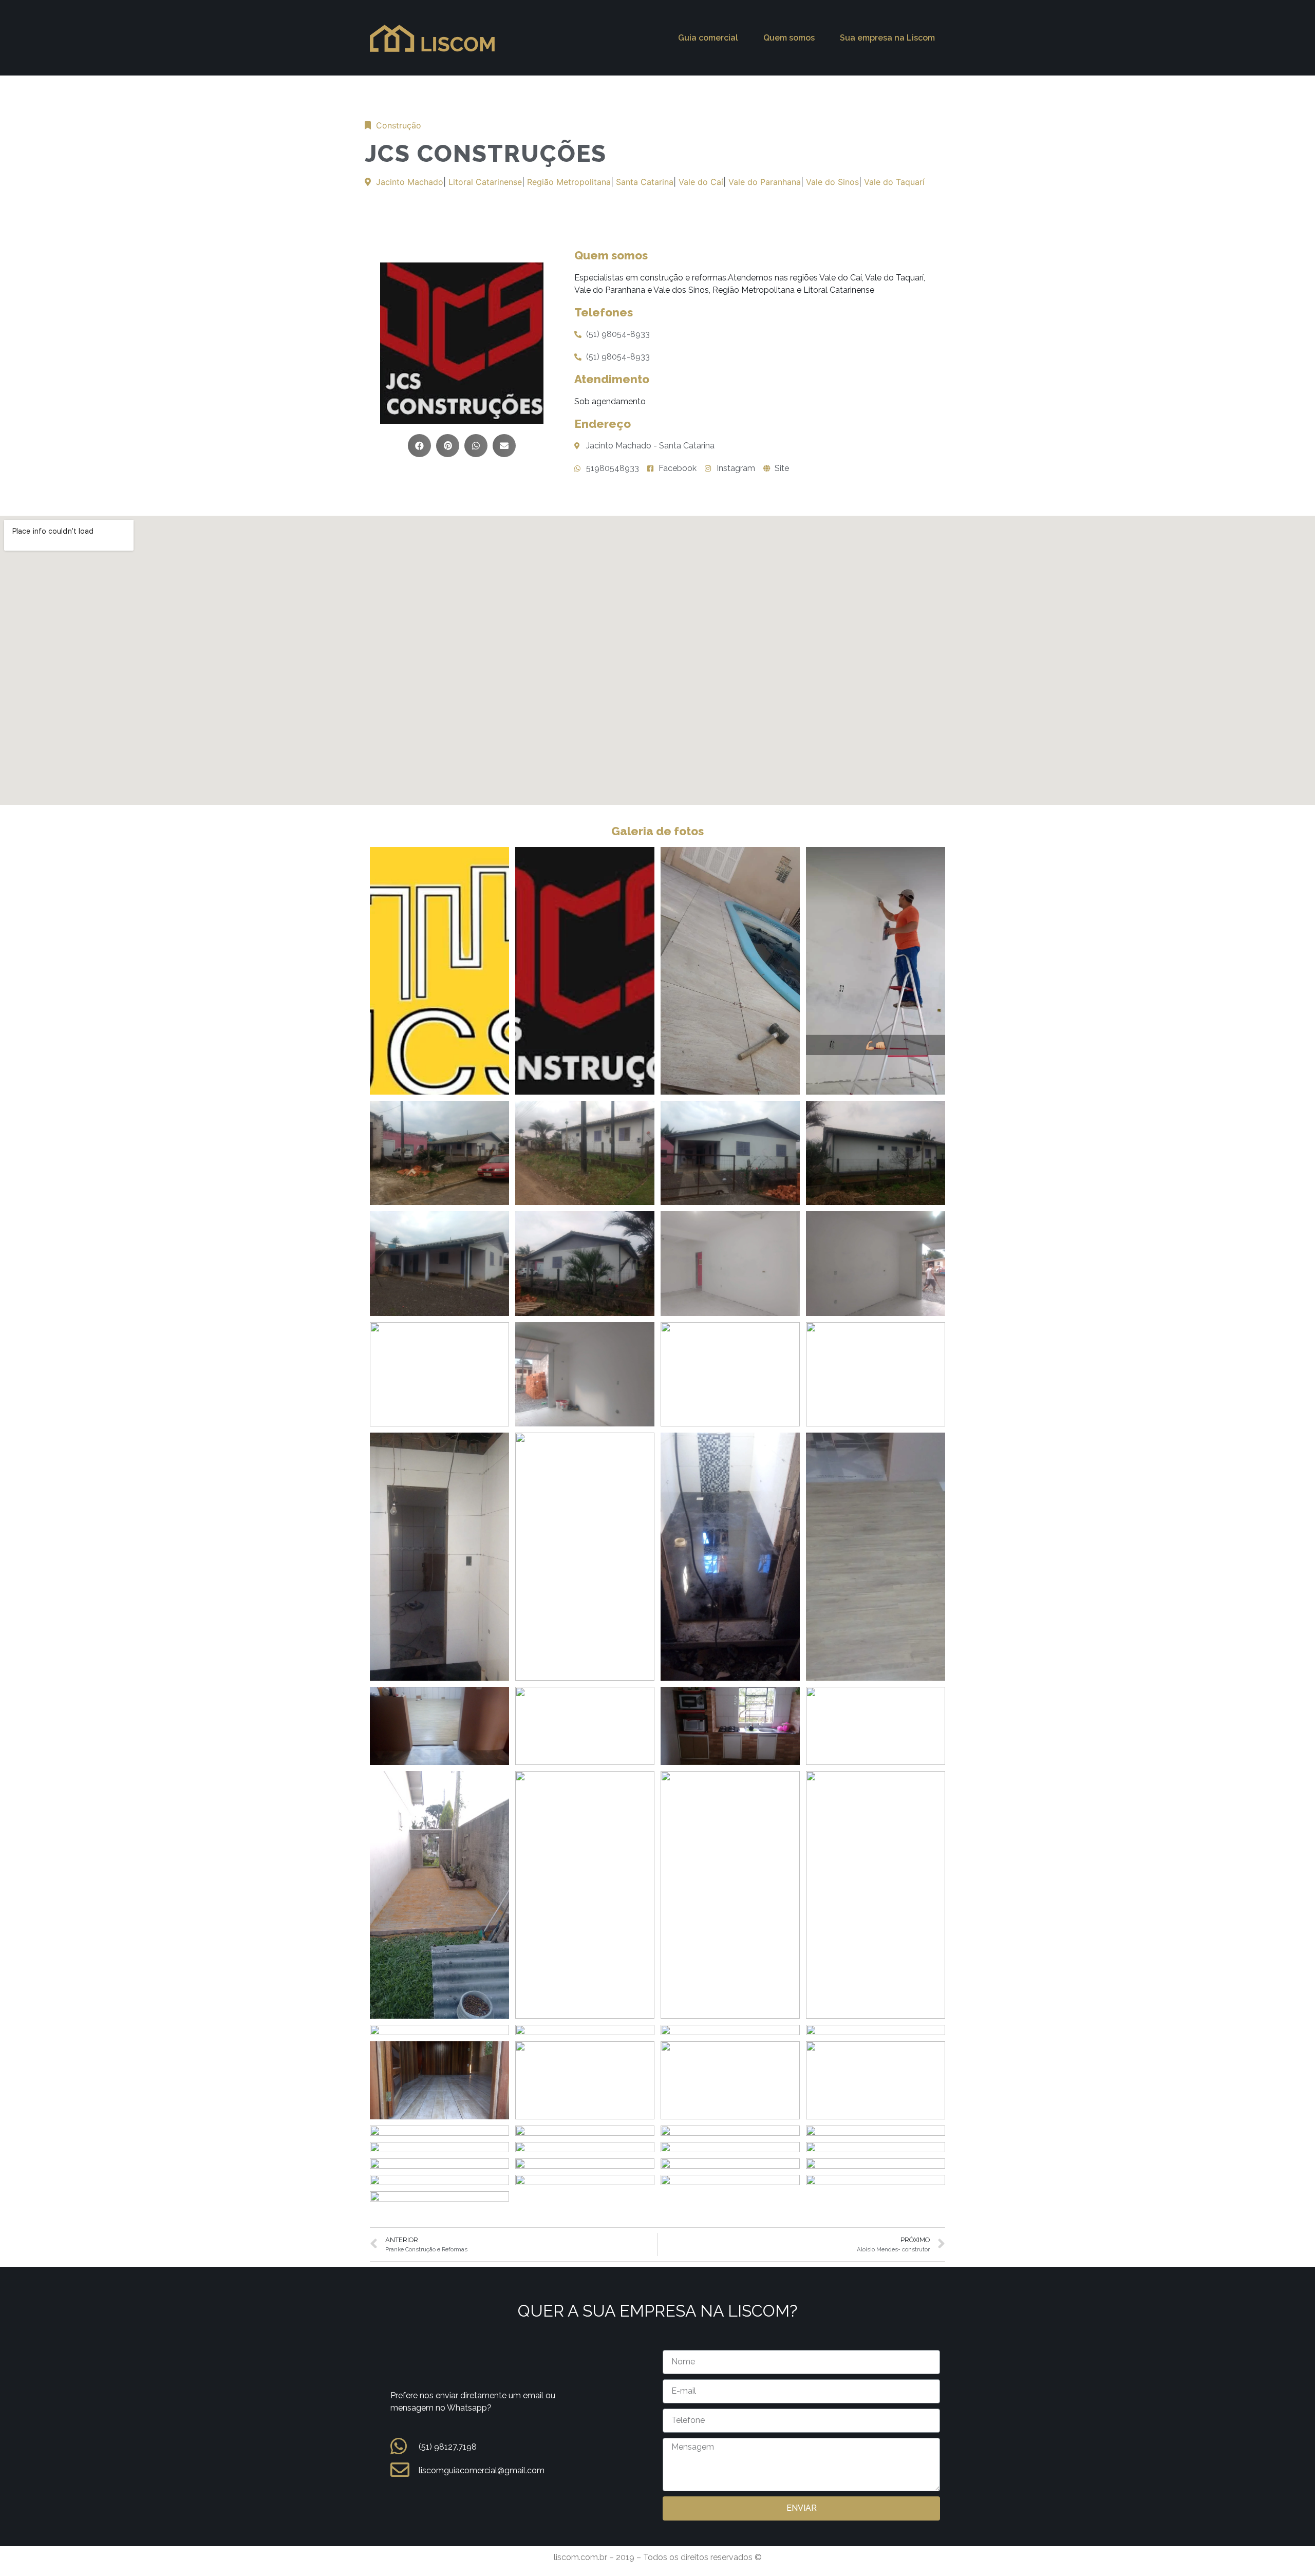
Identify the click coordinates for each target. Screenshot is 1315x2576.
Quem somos (789, 38)
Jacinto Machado (410, 182)
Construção (399, 125)
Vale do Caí (701, 182)
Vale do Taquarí (894, 182)
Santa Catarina (645, 182)
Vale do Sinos (832, 182)
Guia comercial (708, 38)
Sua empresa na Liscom (887, 38)
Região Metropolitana (569, 182)
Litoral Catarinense (485, 182)
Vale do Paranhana (765, 182)
